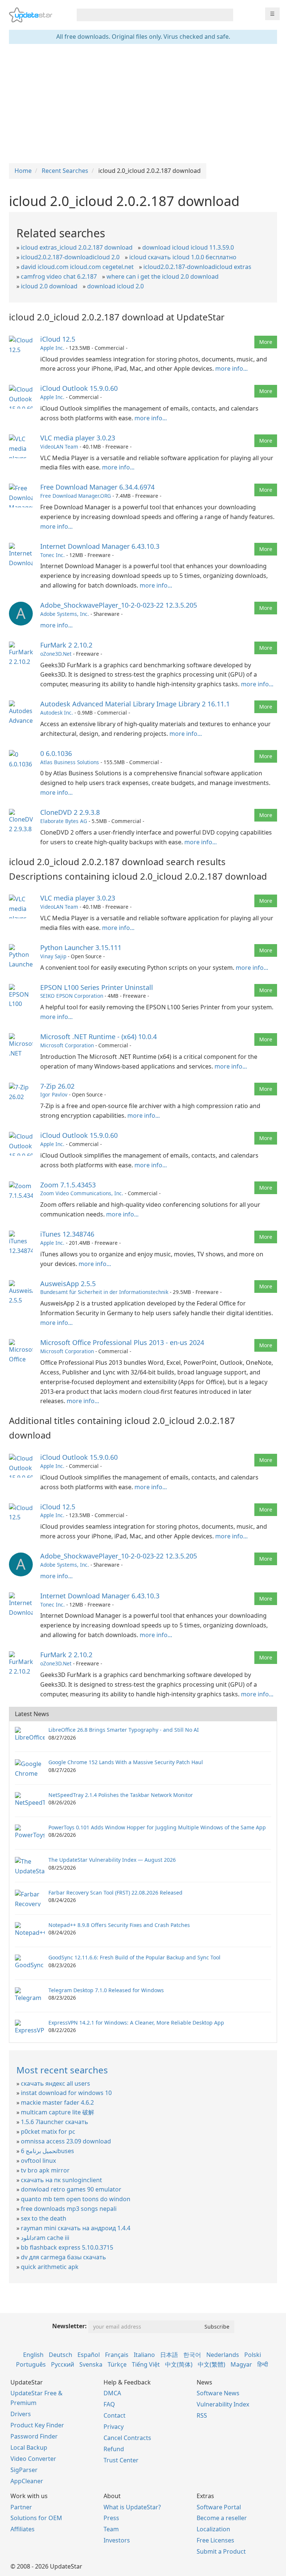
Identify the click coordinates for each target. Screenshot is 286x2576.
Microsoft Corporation (67, 1045)
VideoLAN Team (59, 447)
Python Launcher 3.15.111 (81, 947)
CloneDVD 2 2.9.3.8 (70, 812)
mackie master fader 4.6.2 (57, 2102)
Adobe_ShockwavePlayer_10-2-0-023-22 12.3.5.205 (119, 605)
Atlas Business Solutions (70, 762)
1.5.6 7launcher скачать (55, 2122)
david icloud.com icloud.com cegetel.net (77, 267)
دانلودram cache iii (45, 2238)
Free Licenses (215, 2540)
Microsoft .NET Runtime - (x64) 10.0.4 (98, 1037)
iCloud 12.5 (58, 339)
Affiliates (23, 2529)
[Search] (226, 15)
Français (117, 2355)
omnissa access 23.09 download (66, 2141)
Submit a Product (221, 2551)
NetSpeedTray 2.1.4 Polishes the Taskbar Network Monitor (121, 1795)
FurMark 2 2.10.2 (66, 645)
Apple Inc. (52, 348)
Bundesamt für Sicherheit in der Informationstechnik (104, 1292)
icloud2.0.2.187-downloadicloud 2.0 (70, 257)
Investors (117, 2540)
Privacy (114, 2427)
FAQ (109, 2404)
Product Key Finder (37, 2425)
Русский (63, 2364)
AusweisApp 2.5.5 (68, 1284)
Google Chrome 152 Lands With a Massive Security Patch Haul (126, 1762)
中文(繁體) (212, 2364)
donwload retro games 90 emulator (71, 2189)
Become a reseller (222, 2518)
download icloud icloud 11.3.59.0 (188, 247)
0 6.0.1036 (56, 753)
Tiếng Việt (146, 2364)
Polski (253, 2355)
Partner (21, 2507)
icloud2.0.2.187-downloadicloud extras (197, 267)
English (33, 2355)
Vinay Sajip (53, 956)
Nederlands (223, 2355)
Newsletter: (69, 2326)
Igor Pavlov (54, 1094)
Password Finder (34, 2436)
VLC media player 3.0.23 (78, 438)
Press (111, 2518)
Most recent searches (62, 2070)
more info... (231, 368)
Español (89, 2355)
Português (31, 2364)
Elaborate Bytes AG (64, 821)
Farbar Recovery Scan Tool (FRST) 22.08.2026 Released (115, 1893)
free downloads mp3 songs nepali (69, 2209)
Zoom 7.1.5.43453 (68, 1185)
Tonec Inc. (53, 555)
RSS (202, 2415)
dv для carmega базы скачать (63, 2257)
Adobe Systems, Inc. (65, 614)
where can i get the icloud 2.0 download (163, 276)
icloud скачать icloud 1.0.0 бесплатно (183, 257)
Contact (115, 2415)
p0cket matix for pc (48, 2132)
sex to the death (44, 2218)
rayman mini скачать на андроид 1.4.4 (76, 2228)
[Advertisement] (143, 104)
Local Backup (29, 2447)
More (266, 342)
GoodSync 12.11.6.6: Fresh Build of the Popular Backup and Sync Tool (134, 1957)
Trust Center (121, 2460)
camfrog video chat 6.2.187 (59, 276)
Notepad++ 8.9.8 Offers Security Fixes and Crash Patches (119, 1925)
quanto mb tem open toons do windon (76, 2199)
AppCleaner (27, 2481)
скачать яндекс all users (55, 2083)
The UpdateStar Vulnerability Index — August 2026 (112, 1860)
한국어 (192, 2355)
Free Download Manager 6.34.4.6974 (97, 487)
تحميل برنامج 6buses (47, 2151)
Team (111, 2529)
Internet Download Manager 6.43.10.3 (100, 546)
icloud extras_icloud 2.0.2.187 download (77, 247)
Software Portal (219, 2507)
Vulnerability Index (223, 2404)
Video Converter (33, 2459)
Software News (218, 2393)
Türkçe (117, 2364)
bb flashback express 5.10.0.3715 (67, 2247)
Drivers (21, 2414)
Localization (213, 2529)
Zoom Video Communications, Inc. (82, 1193)
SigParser (24, 2470)
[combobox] (148, 15)
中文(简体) (179, 2364)
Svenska (91, 2364)
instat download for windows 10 (66, 2093)
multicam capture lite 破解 (58, 2112)
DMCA (112, 2393)
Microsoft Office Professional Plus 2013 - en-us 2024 (122, 1342)
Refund (114, 2449)
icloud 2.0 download (49, 286)
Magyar (241, 2364)
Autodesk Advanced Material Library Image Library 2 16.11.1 (135, 704)
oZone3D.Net (56, 654)
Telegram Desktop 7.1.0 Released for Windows (106, 1990)
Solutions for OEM (36, 2518)
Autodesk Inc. (57, 713)
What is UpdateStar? (132, 2507)
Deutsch (61, 2355)
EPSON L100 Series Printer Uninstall (97, 987)
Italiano (144, 2355)
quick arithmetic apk (50, 2267)
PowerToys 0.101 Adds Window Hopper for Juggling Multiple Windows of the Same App (157, 1827)
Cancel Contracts (127, 2438)
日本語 (169, 2355)
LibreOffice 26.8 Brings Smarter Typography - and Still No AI (124, 1730)
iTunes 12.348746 (67, 1234)
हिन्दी (263, 2364)
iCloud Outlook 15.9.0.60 (79, 388)
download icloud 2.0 (115, 286)
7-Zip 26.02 (57, 1086)
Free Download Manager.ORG (76, 496)
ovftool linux (38, 2161)
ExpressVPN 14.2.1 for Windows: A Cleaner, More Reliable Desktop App (136, 2023)
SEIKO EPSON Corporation (72, 996)
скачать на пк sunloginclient (61, 2180)
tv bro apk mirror (45, 2170)
